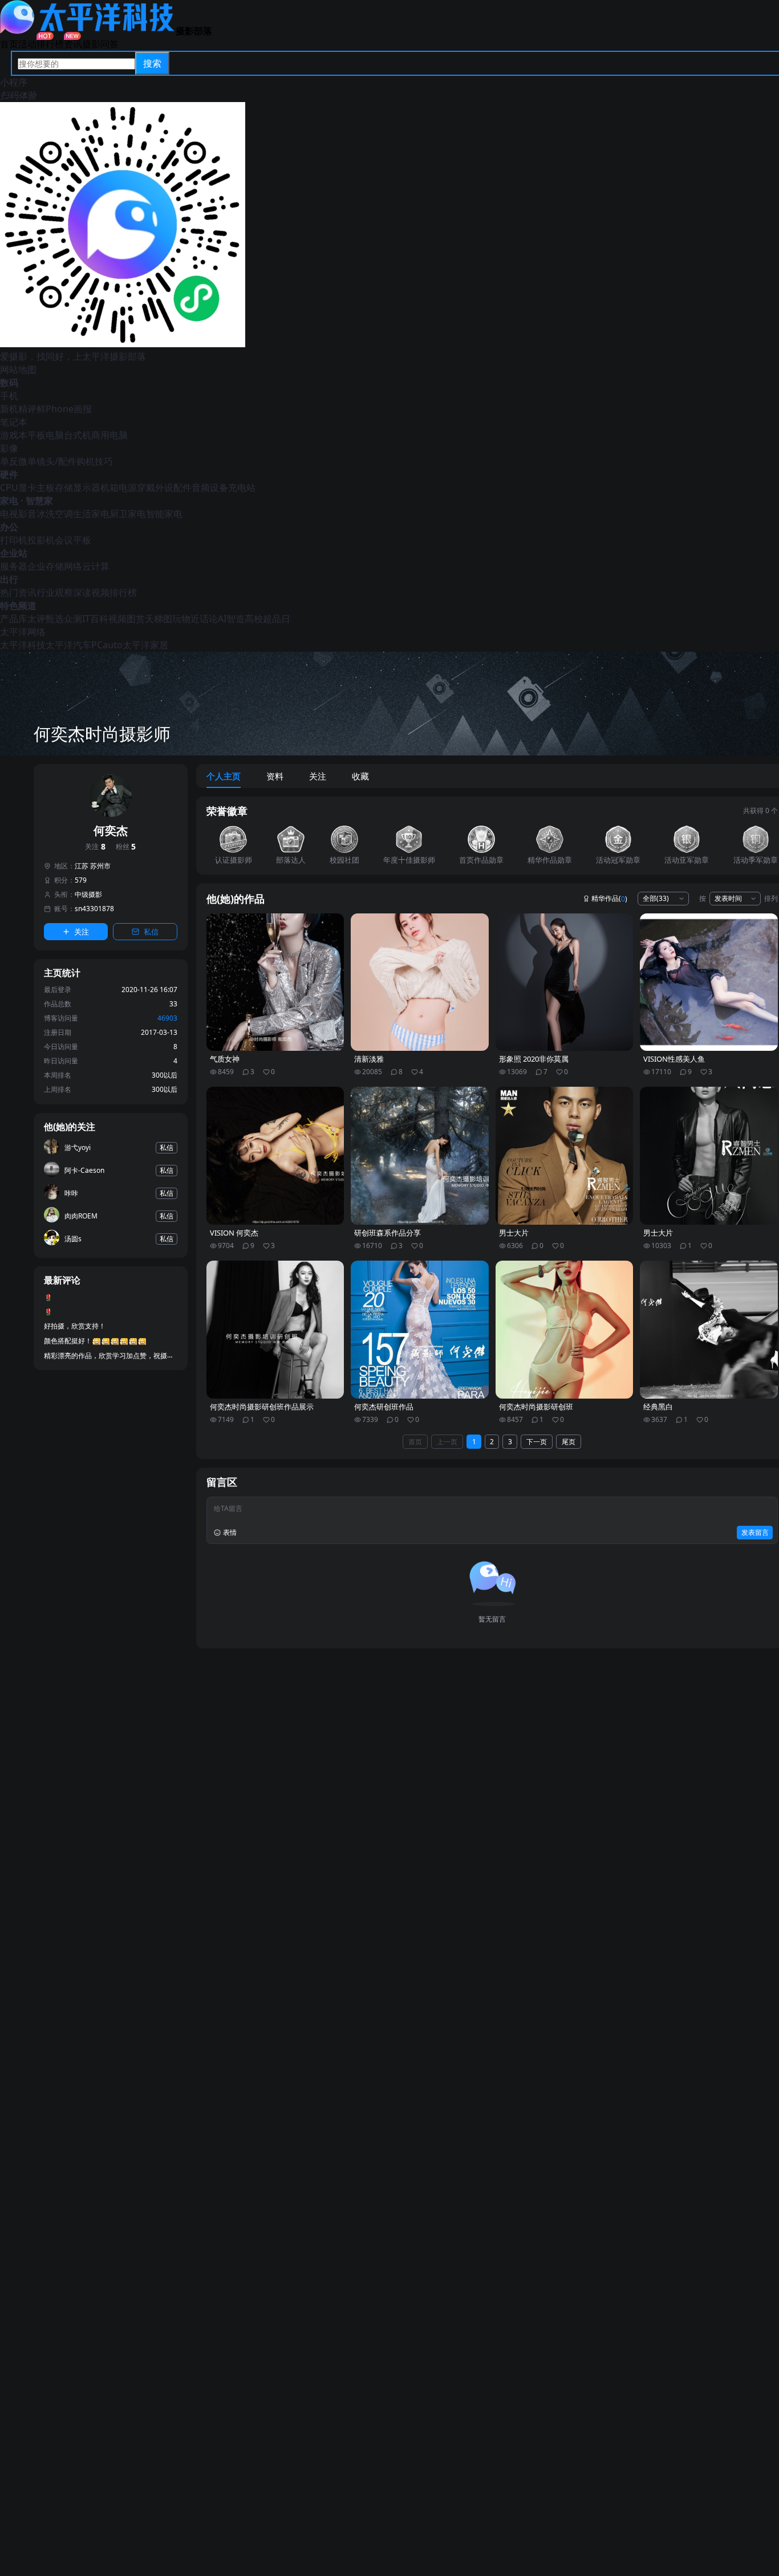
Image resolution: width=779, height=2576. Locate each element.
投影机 (41, 540)
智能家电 (164, 514)
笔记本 (14, 422)
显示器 (87, 487)
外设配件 (173, 487)
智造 (236, 619)
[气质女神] (275, 982)
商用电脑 (109, 435)
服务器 (14, 566)
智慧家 (39, 501)
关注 (95, 847)
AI (222, 619)
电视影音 (18, 514)
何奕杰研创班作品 (384, 1407)
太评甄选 (46, 619)
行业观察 (55, 592)
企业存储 (46, 566)
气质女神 (225, 1059)
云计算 (96, 566)
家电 (9, 501)
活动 (27, 44)
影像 (9, 448)
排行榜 (50, 44)
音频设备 (210, 487)
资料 (275, 776)
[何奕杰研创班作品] (420, 1330)
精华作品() (609, 899)
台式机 (78, 435)
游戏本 (14, 435)
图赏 (136, 619)
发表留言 (755, 1532)
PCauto (107, 645)
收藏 (360, 776)
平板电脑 (46, 435)
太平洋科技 (23, 645)
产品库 (14, 619)
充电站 (242, 487)
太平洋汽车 (68, 645)
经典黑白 (658, 1407)
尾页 (569, 1442)
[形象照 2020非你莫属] (565, 982)
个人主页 (224, 776)
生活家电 (91, 514)
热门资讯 (18, 592)
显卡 (27, 487)
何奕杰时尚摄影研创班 (536, 1407)
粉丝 (126, 847)
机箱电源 (119, 487)
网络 (73, 566)
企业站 (14, 553)
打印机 (14, 540)
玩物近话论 (195, 619)
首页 (9, 44)
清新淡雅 (369, 1059)
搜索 (152, 63)
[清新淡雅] (420, 982)
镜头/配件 (56, 461)
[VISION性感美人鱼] (709, 982)
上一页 (447, 1442)
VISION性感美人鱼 (674, 1059)
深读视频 (91, 592)
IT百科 (95, 619)
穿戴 (146, 487)
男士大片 (514, 1233)
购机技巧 (95, 461)
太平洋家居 (145, 645)
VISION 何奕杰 (234, 1233)
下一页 (537, 1442)
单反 (9, 461)
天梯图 (159, 619)
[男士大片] (565, 1156)
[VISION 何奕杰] (275, 1156)
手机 (9, 396)
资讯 (73, 44)
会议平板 (73, 540)
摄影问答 (100, 44)
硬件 (9, 474)
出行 (9, 579)
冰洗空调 (55, 514)
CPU (9, 487)
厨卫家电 (128, 514)
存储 (64, 487)
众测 (73, 619)
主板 (46, 487)
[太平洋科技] (88, 31)
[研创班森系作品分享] (420, 1156)
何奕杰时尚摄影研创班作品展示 (262, 1407)
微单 (27, 461)
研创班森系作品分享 (388, 1233)
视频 (117, 619)
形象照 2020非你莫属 (534, 1059)
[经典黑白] (709, 1330)
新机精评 (18, 409)
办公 (9, 527)
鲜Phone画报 (64, 409)
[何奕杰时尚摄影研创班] (565, 1330)
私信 (151, 932)
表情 (230, 1532)
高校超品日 (267, 619)
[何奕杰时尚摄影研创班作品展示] (275, 1330)
